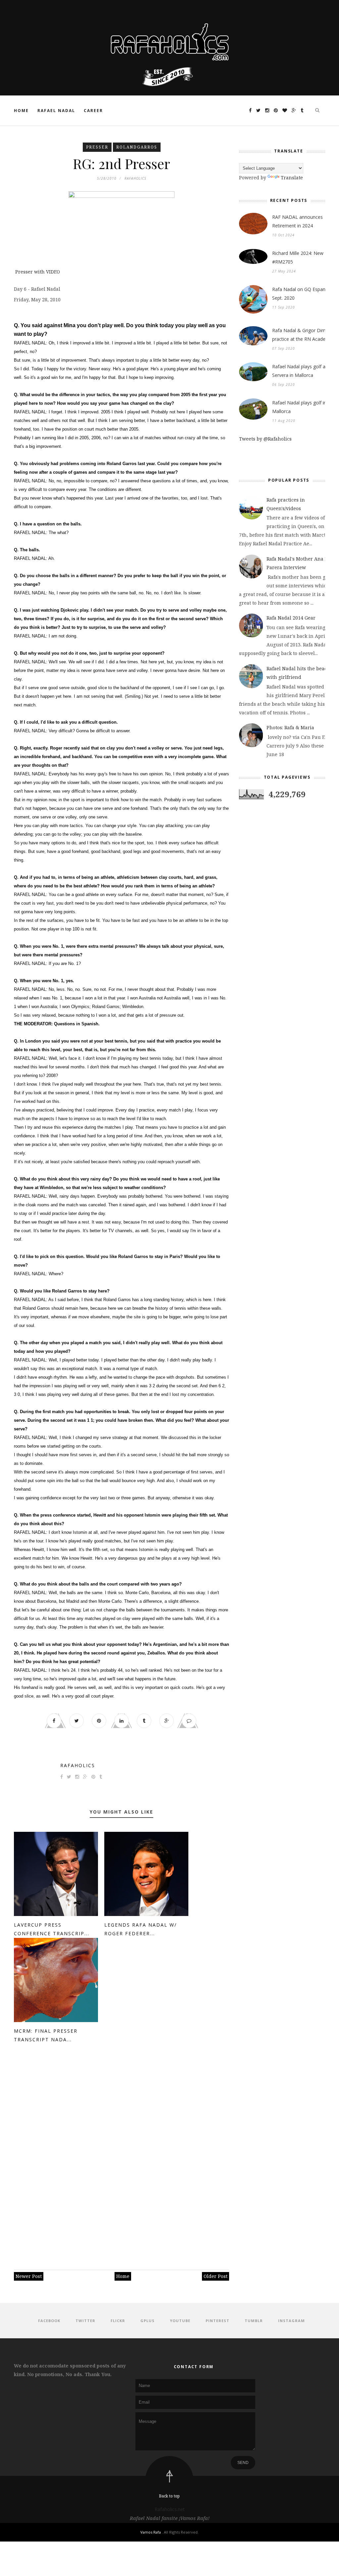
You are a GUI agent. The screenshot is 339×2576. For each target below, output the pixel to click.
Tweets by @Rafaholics (265, 439)
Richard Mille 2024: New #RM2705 (298, 257)
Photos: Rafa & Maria (290, 727)
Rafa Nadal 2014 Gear (291, 618)
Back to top (169, 2496)
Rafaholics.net (170, 2509)
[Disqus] (121, 2153)
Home (21, 111)
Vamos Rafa (151, 2532)
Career (93, 111)
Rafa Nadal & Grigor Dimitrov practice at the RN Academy (304, 335)
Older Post (216, 2276)
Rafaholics (78, 1765)
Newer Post (29, 2276)
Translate (292, 178)
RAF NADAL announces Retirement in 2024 (297, 221)
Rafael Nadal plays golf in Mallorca (299, 407)
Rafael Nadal (56, 111)
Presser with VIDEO (37, 272)
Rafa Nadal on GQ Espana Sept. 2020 (300, 294)
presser (97, 147)
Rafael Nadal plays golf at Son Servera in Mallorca (304, 371)
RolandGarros (137, 147)
